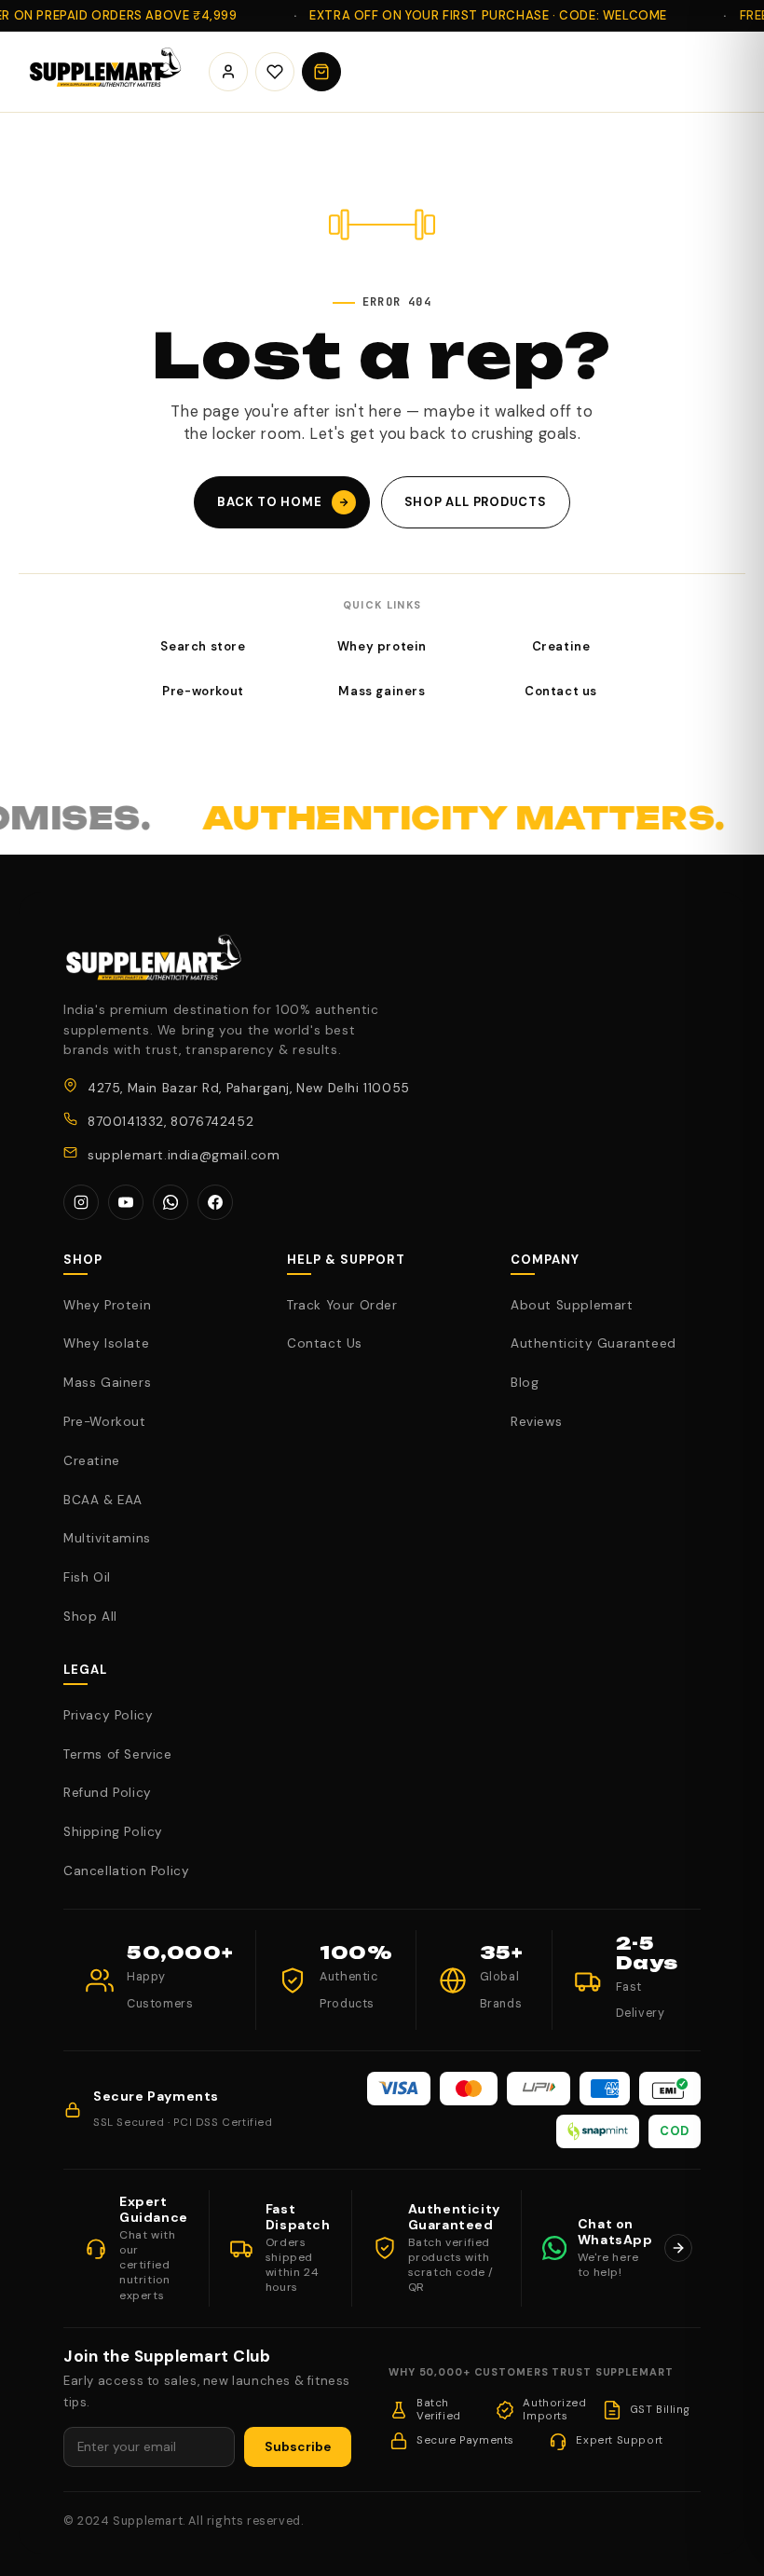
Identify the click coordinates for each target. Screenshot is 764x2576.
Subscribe (298, 2447)
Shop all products (476, 502)
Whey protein (382, 646)
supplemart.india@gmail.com (184, 1155)
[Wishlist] (275, 72)
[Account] (228, 72)
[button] (321, 72)
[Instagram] (81, 1202)
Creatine (561, 646)
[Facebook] (215, 1202)
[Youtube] (126, 1202)
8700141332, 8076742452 (171, 1122)
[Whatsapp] (171, 1202)
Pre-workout (203, 691)
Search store (203, 646)
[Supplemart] (102, 72)
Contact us (561, 691)
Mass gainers (382, 691)
